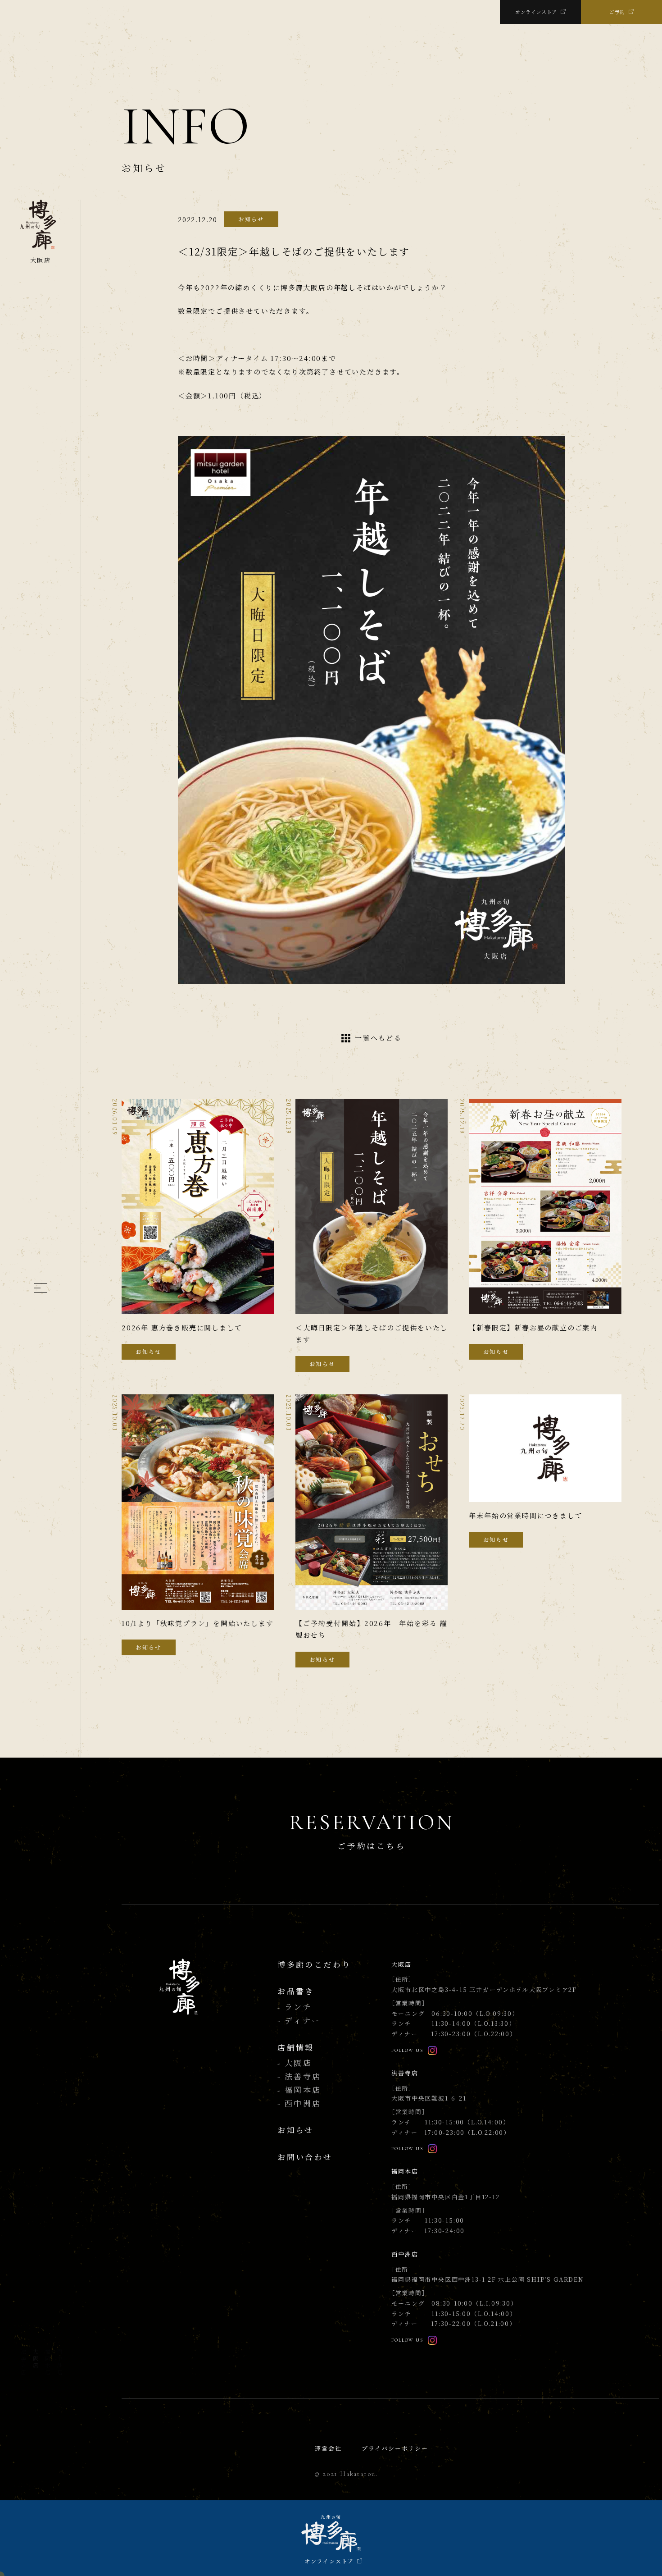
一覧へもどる (378, 1038)
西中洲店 (59, 2362)
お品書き (296, 1992)
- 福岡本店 (299, 2090)
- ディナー (299, 2021)
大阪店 (35, 2359)
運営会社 (328, 2449)
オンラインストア (536, 12)
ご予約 (617, 12)
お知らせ (296, 2131)
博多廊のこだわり (314, 1965)
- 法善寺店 (299, 2077)
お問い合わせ (305, 2158)
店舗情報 (296, 2048)
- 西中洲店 (299, 2104)
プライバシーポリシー (395, 2449)
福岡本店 (47, 2362)
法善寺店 (23, 2362)
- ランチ (295, 2007)
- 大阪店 (295, 2063)
